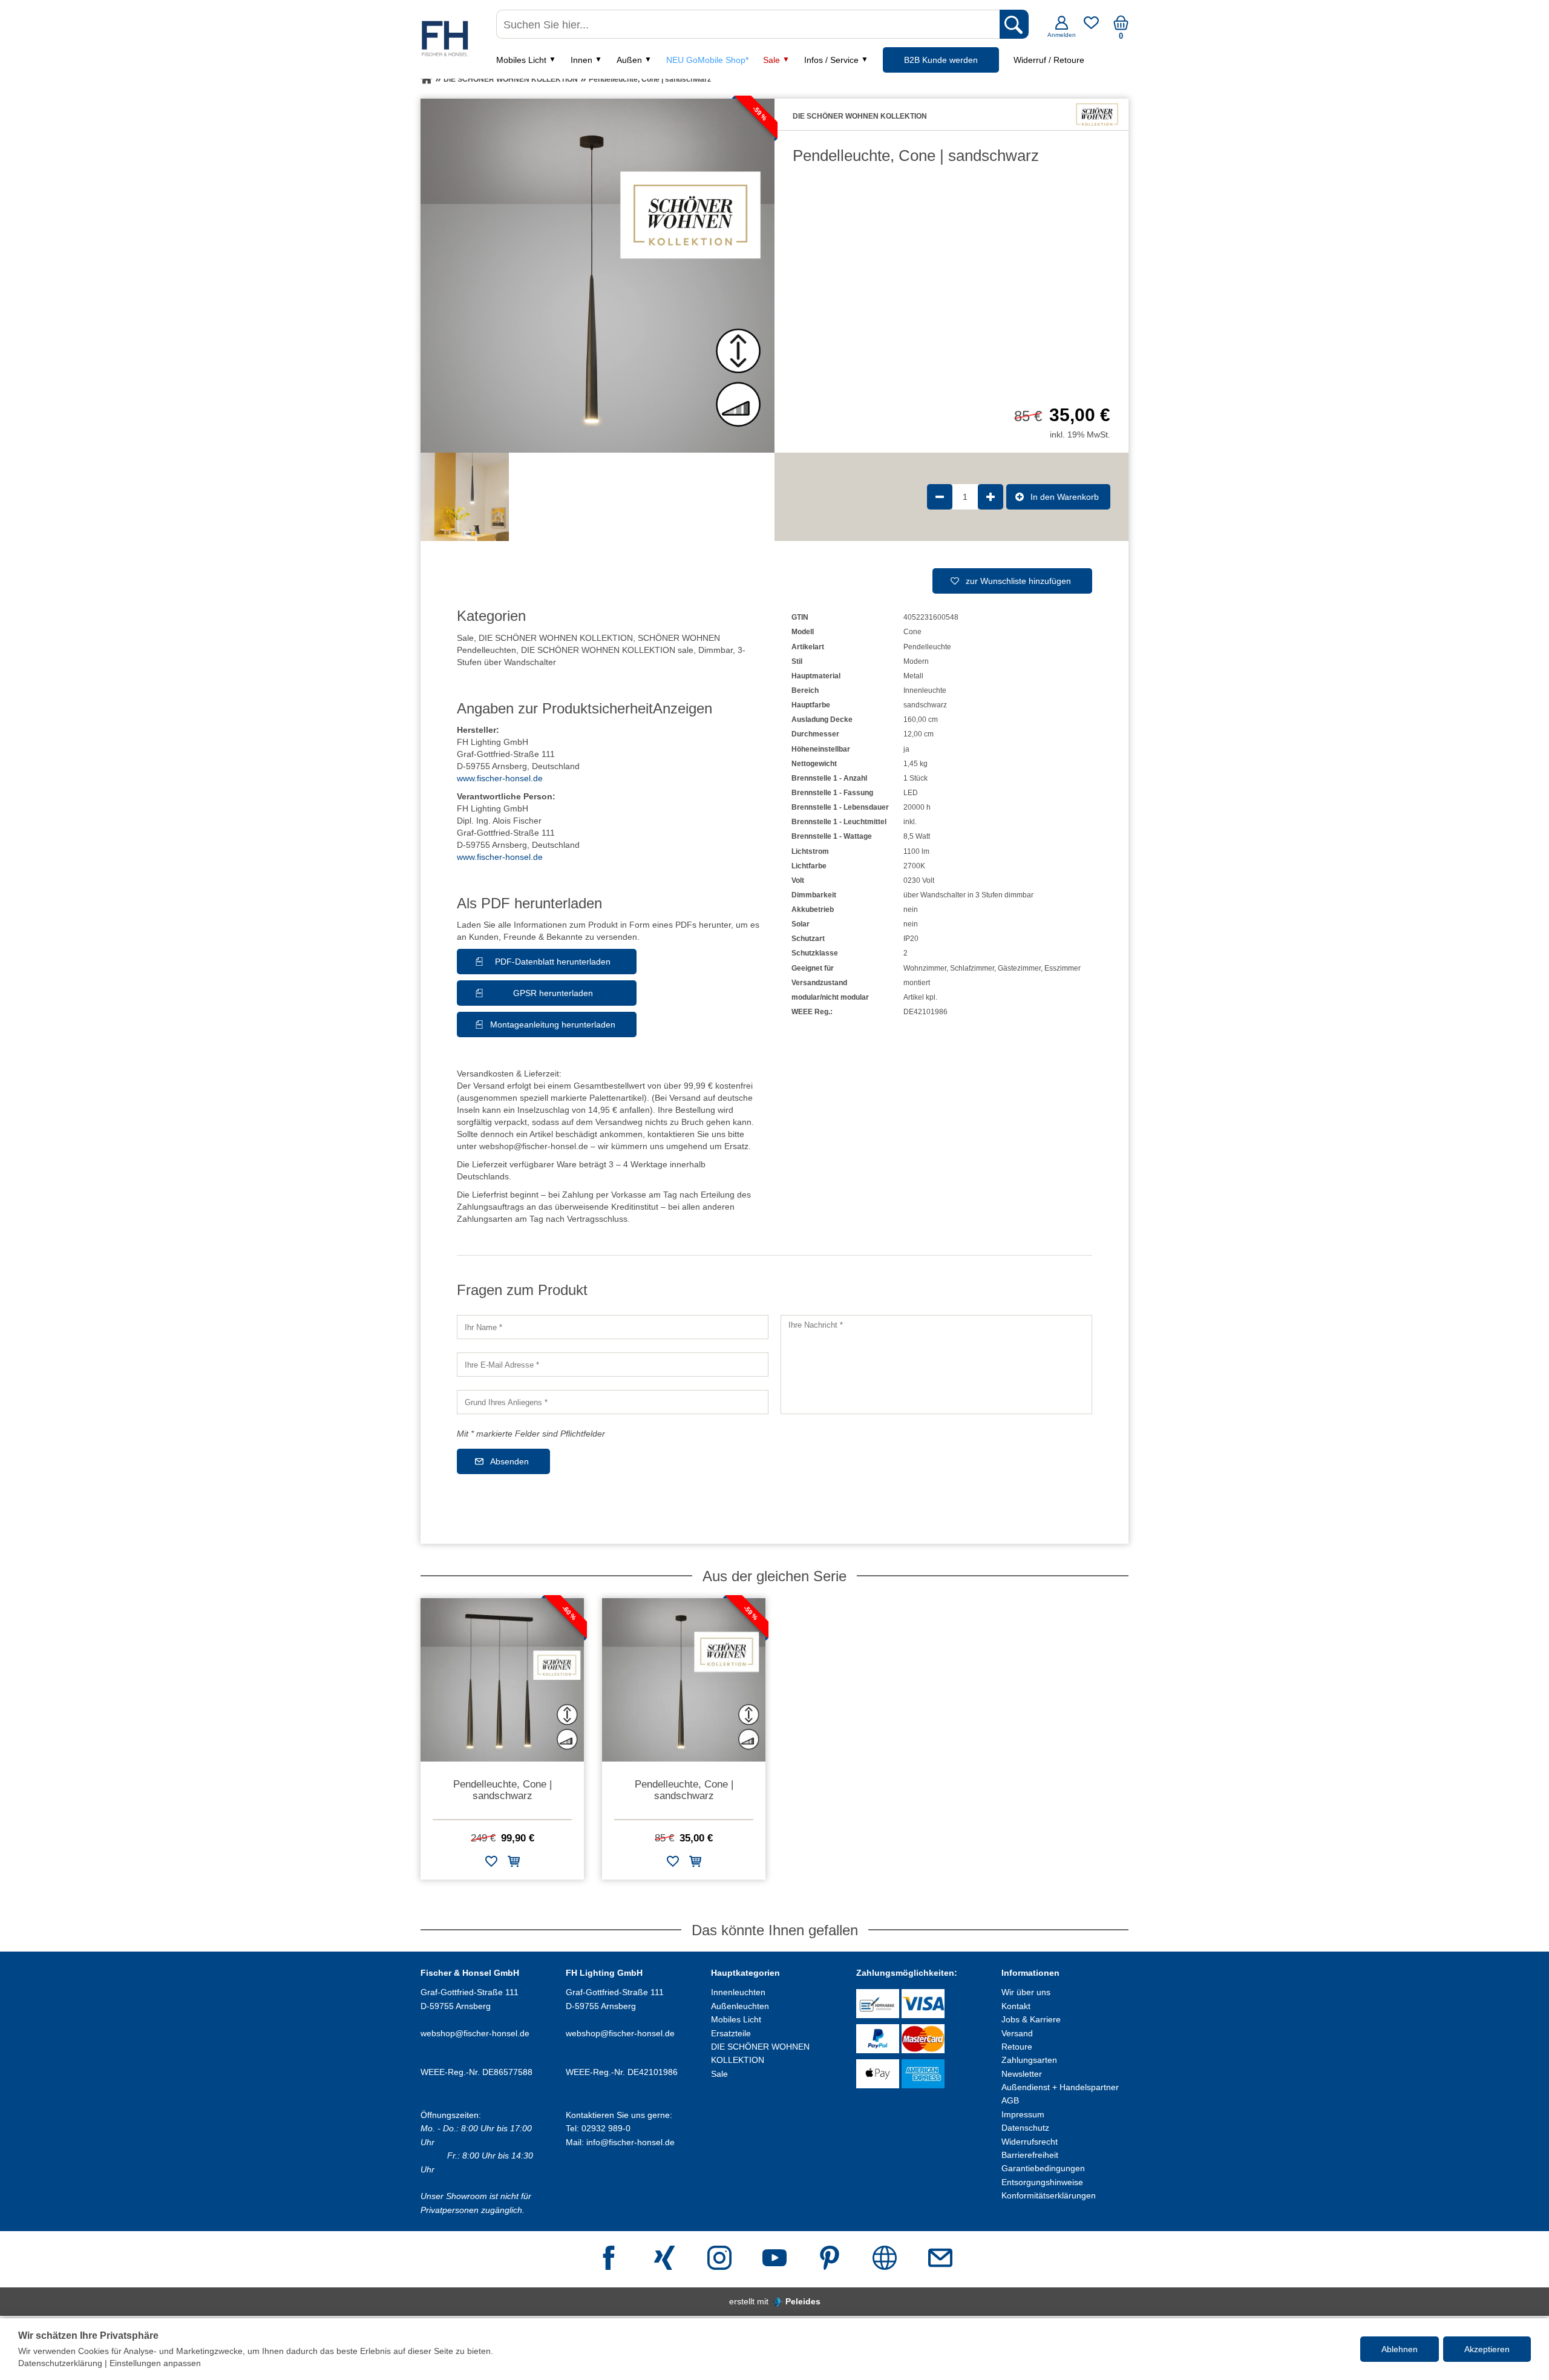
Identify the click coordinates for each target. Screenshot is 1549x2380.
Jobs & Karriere (1031, 2019)
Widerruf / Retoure (1049, 60)
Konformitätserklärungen (1049, 2195)
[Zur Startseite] (427, 79)
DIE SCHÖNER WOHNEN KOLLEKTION (556, 638)
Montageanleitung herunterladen (553, 1024)
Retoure (1017, 2047)
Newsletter (1022, 2074)
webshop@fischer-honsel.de (475, 2033)
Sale (771, 60)
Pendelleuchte (927, 647)
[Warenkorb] (1121, 27)
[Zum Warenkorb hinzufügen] (514, 1864)
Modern (916, 661)
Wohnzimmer (925, 968)
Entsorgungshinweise (1042, 2182)
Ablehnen (1400, 2349)
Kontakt (1016, 2006)
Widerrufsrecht (1030, 2142)
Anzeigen (683, 708)
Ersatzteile (731, 2033)
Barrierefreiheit (1030, 2155)
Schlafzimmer (972, 968)
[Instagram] (719, 2259)
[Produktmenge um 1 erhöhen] (991, 497)
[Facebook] (609, 2259)
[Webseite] (885, 2259)
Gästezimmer (1019, 968)
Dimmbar (716, 650)
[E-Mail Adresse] (940, 2259)
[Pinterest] (830, 2259)
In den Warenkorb (1065, 497)
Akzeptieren (1487, 2349)
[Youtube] (774, 2259)
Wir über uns (1026, 1992)
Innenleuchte (925, 690)
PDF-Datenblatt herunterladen (553, 962)
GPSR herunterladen (553, 993)
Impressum (1023, 2114)
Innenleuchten (738, 1992)
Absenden (509, 1461)
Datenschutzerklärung (60, 2363)
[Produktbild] (598, 276)
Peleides (803, 2301)
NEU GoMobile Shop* (707, 60)
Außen (629, 60)
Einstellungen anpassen (155, 2363)
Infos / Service (831, 60)
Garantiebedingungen (1043, 2168)
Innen (581, 60)
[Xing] (664, 2259)
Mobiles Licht (521, 60)
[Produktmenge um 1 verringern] (940, 497)
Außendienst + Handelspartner (1060, 2087)
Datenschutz (1025, 2128)
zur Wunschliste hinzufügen (1018, 581)
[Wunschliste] (1091, 27)
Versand (1017, 2033)
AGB (1010, 2100)
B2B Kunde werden (941, 60)
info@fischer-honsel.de (630, 2142)
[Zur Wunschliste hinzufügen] (491, 1864)
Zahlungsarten (1029, 2060)
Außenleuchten (740, 2006)
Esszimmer (1063, 968)
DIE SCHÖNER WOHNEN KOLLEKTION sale (607, 650)
